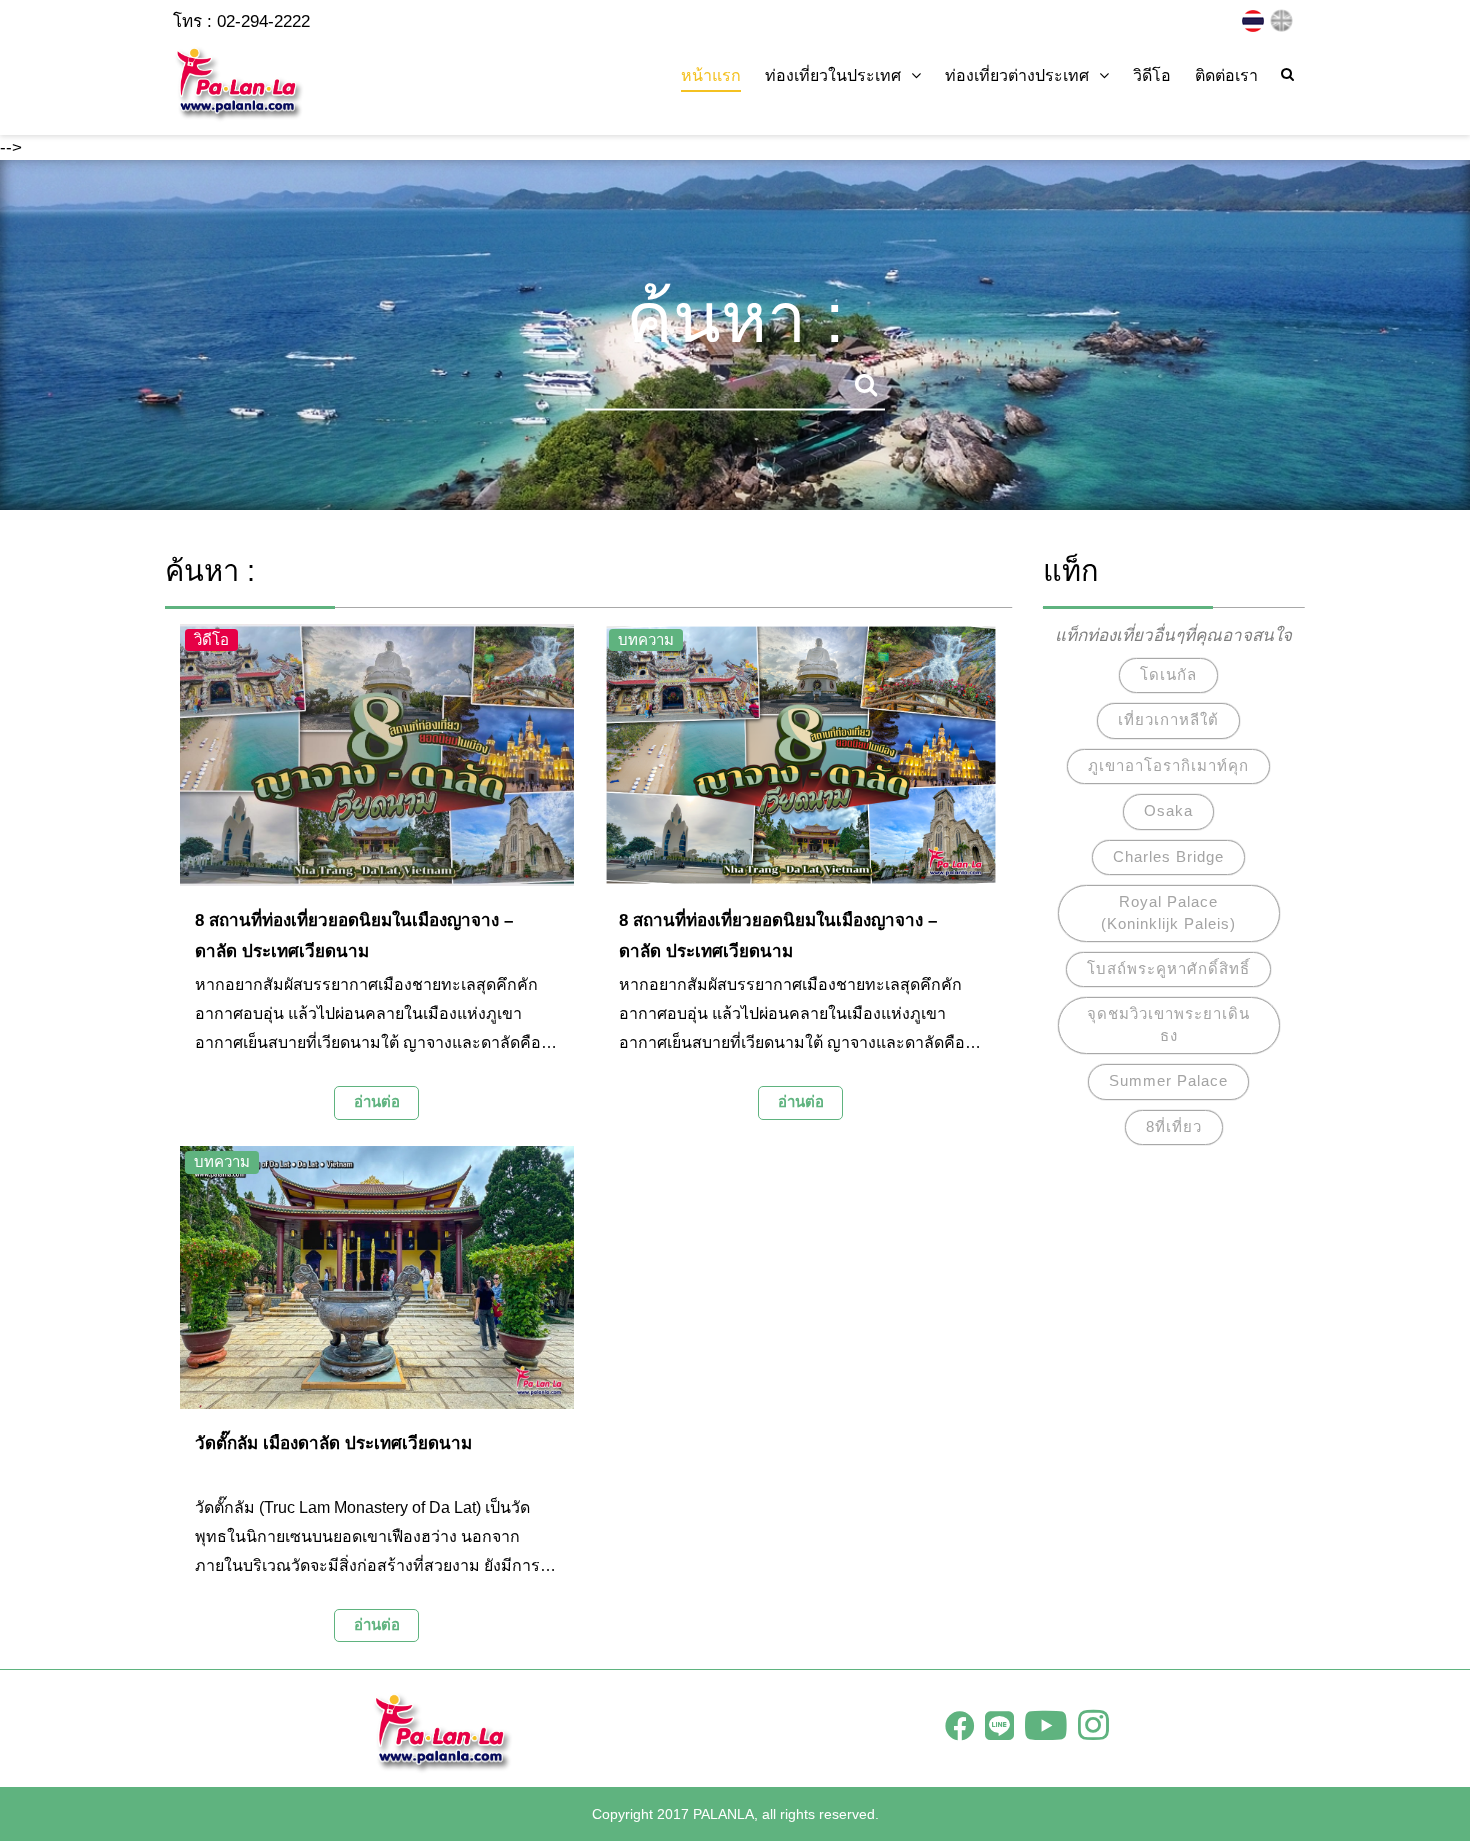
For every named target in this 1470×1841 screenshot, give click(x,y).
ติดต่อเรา (1226, 75)
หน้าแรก (711, 75)
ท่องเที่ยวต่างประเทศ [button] (1017, 75)
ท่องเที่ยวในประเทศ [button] (833, 75)
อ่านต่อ (377, 1101)
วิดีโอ (1152, 75)
